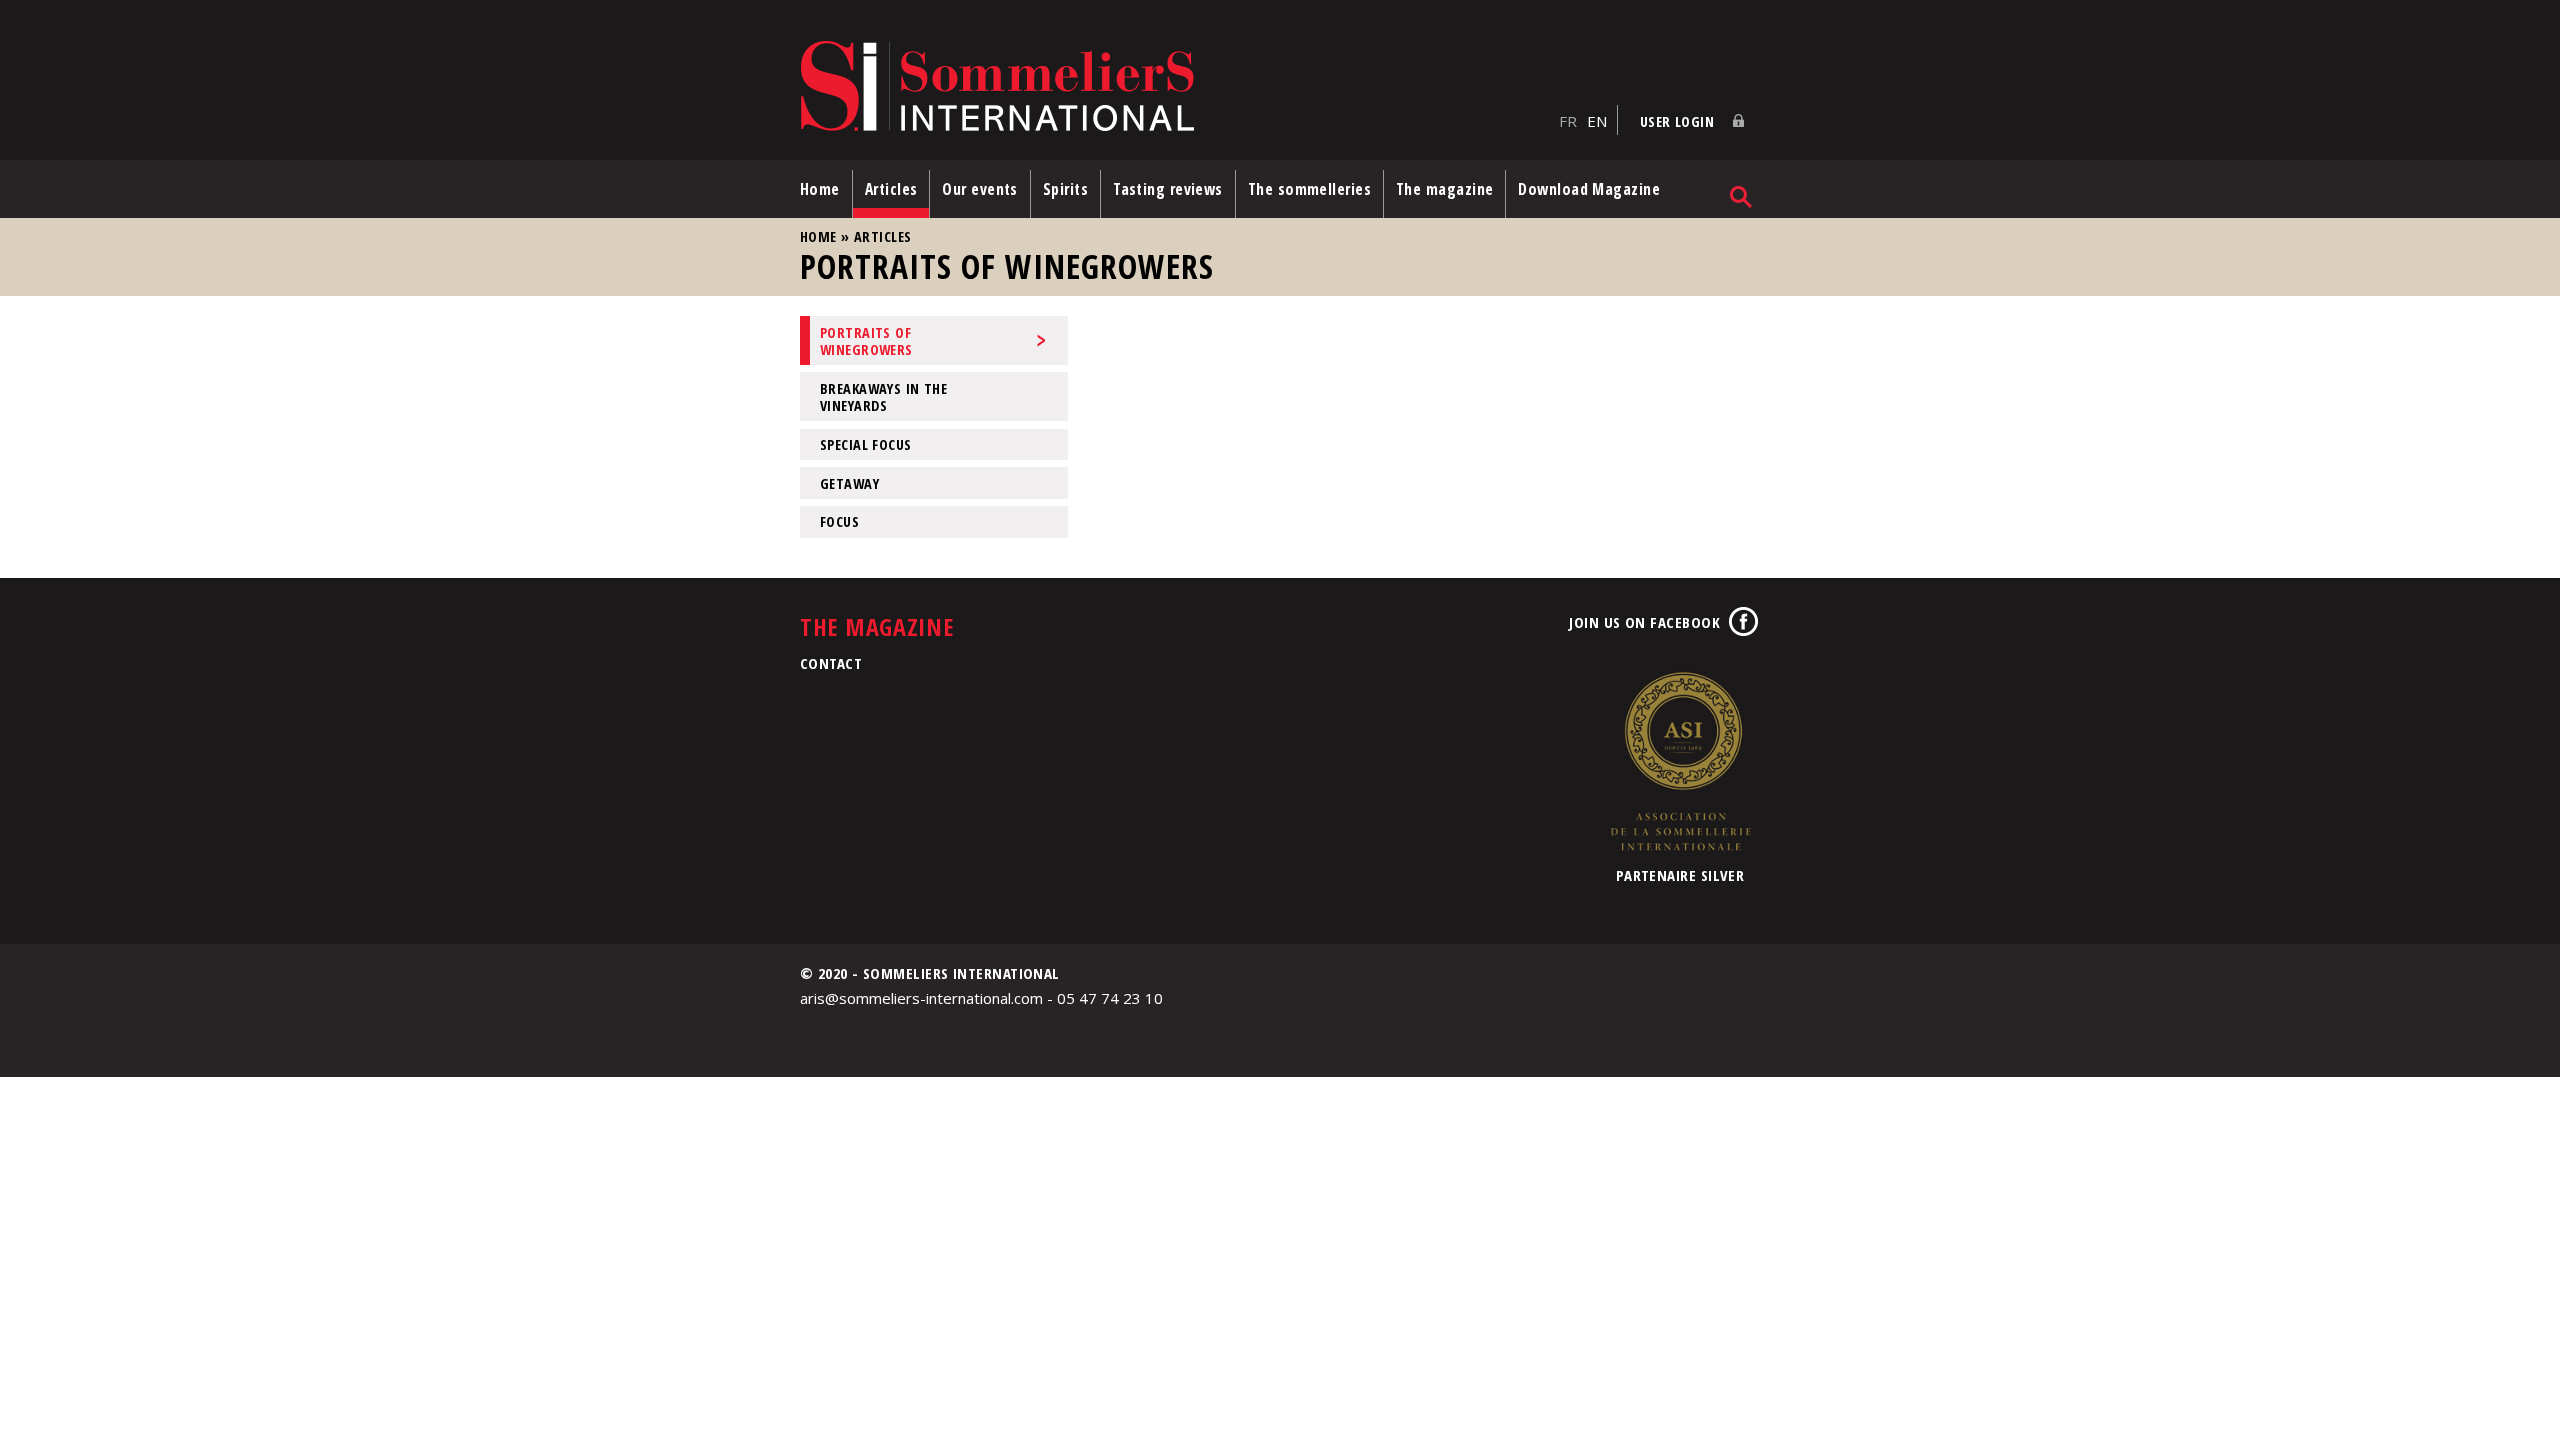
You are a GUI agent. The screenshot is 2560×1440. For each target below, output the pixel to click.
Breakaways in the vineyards (883, 397)
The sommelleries (1309, 189)
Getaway (849, 483)
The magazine (1444, 189)
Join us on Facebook (1644, 622)
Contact (831, 663)
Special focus (866, 444)
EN (1597, 121)
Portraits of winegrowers (866, 341)
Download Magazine (1589, 189)
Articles (891, 189)
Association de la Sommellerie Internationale (1680, 761)
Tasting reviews (1168, 189)
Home (820, 189)
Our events (980, 189)
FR (1568, 121)
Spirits (1065, 189)
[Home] (1174, 87)
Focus (839, 521)
